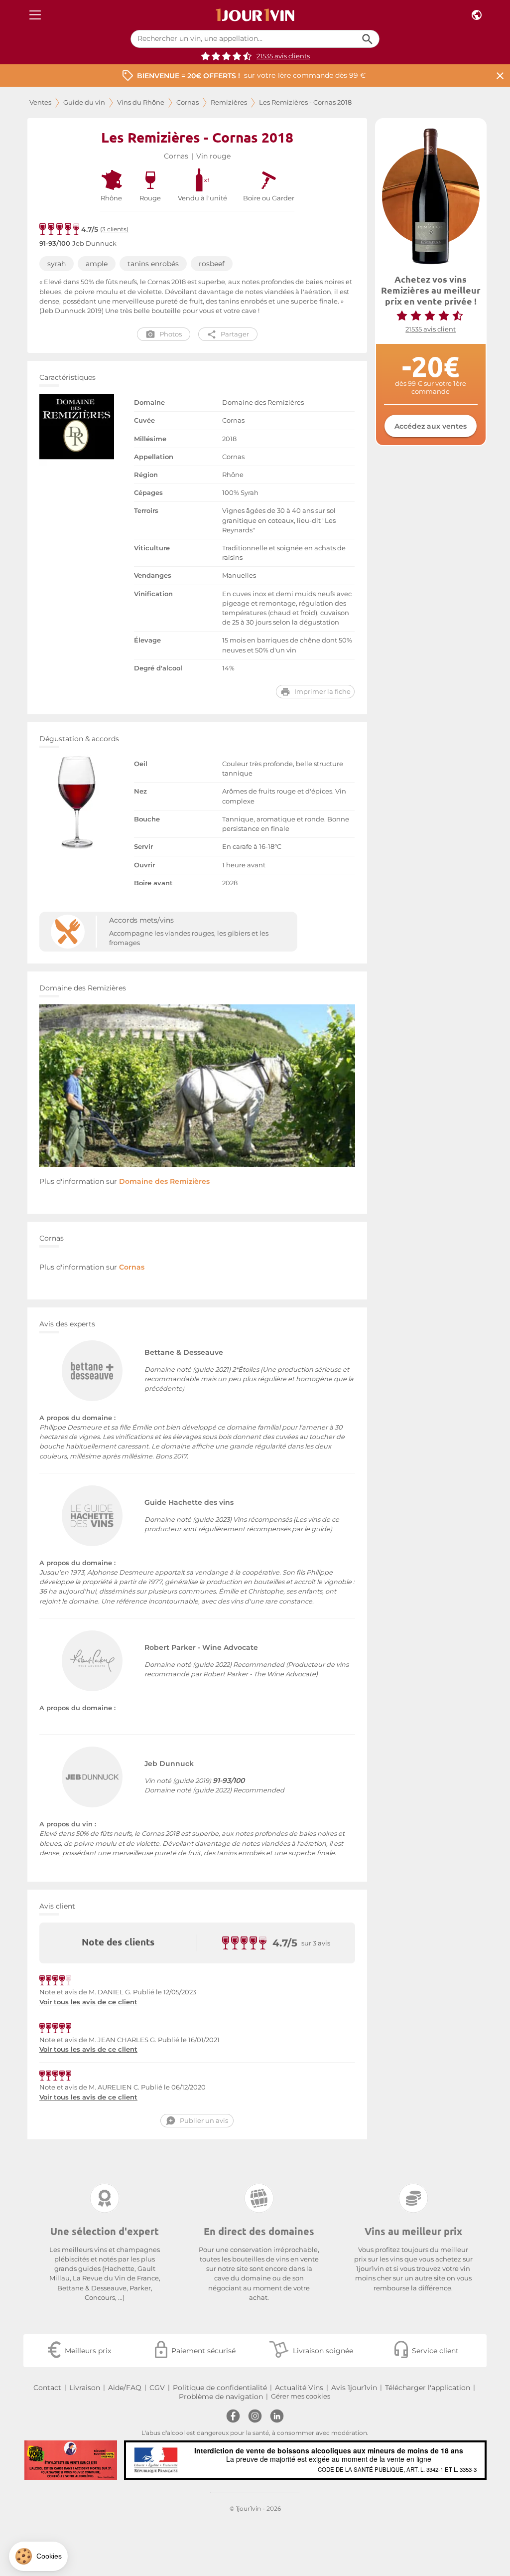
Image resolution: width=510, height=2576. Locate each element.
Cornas (188, 102)
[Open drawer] (35, 15)
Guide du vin (84, 102)
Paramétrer (62, 2526)
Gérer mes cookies (301, 2396)
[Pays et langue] (477, 15)
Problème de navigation (221, 2397)
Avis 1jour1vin (354, 2388)
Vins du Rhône (141, 102)
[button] (38, 2556)
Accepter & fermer (167, 2526)
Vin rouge (213, 156)
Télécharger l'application (428, 2388)
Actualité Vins (299, 2388)
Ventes (40, 102)
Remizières (229, 102)
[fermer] (500, 76)
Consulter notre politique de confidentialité (77, 2494)
